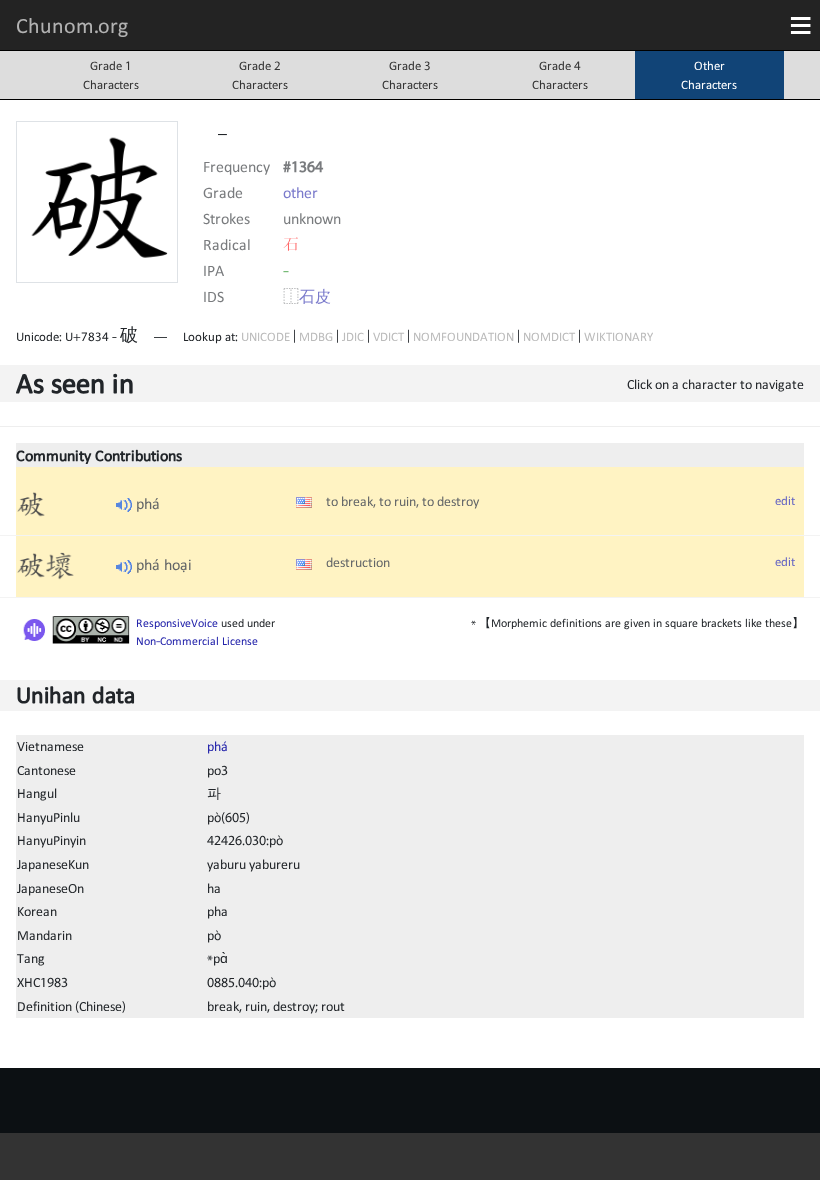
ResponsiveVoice (177, 623)
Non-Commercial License (197, 641)
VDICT (388, 336)
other (300, 192)
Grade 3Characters (410, 75)
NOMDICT (549, 336)
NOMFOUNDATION (463, 336)
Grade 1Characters (111, 75)
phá (217, 746)
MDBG (316, 336)
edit (785, 500)
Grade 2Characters (260, 75)
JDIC (353, 336)
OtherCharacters (709, 75)
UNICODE (265, 336)
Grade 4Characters (560, 75)
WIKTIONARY (618, 336)
